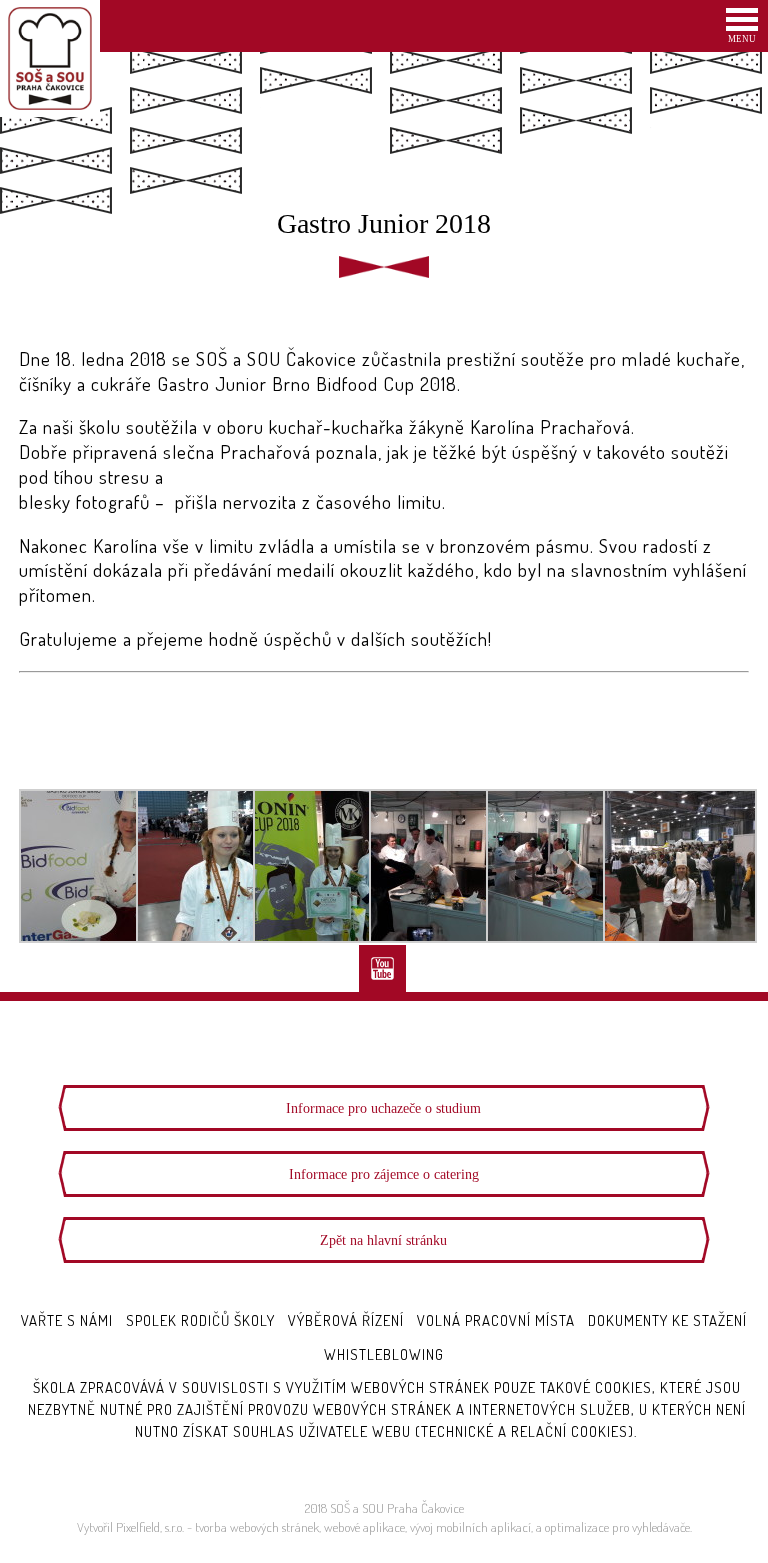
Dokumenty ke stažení (667, 1320)
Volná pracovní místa (496, 1320)
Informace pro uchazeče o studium (383, 1108)
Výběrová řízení (346, 1320)
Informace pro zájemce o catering (384, 1174)
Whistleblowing (384, 1354)
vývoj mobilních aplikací (470, 1527)
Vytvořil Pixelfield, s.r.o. (130, 1527)
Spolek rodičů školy (200, 1320)
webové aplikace (364, 1527)
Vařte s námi (67, 1320)
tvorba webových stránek (257, 1527)
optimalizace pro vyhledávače (617, 1527)
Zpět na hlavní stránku (383, 1240)
